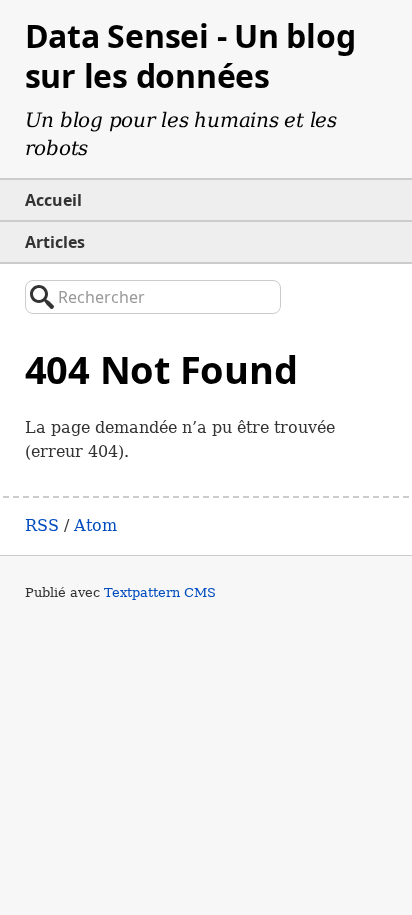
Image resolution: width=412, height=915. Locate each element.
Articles (55, 242)
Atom (95, 525)
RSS (42, 525)
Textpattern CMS (160, 592)
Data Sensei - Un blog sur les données (190, 55)
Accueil (53, 200)
